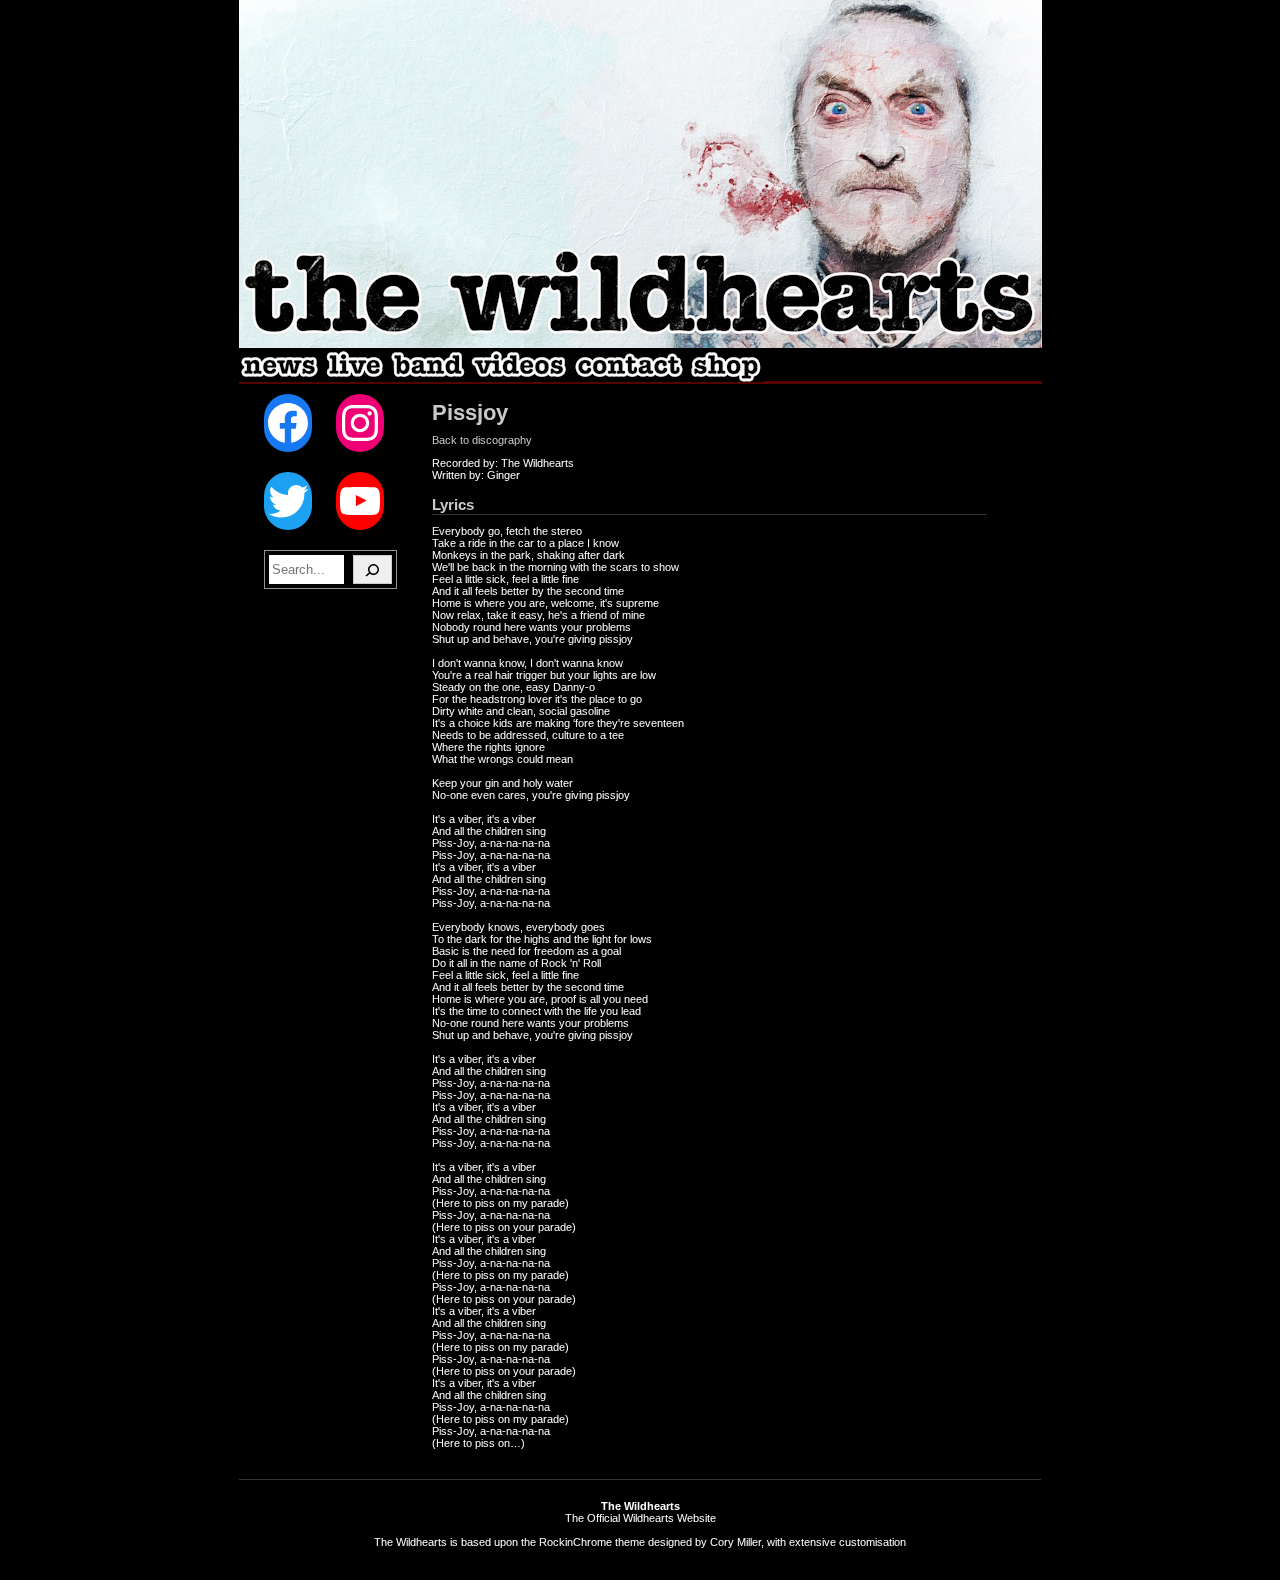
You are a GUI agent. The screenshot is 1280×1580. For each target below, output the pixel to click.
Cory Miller (735, 1542)
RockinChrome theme (592, 1542)
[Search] (372, 569)
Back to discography (482, 440)
